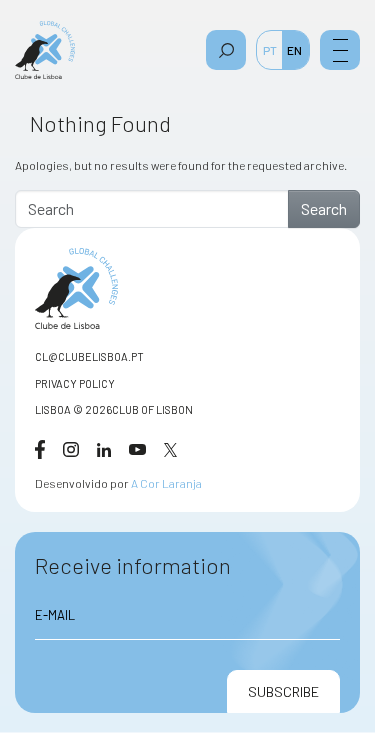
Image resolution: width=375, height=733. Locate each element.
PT (270, 50)
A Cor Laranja (166, 483)
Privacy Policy (75, 383)
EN (294, 50)
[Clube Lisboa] (45, 50)
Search (324, 208)
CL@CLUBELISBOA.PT (89, 356)
